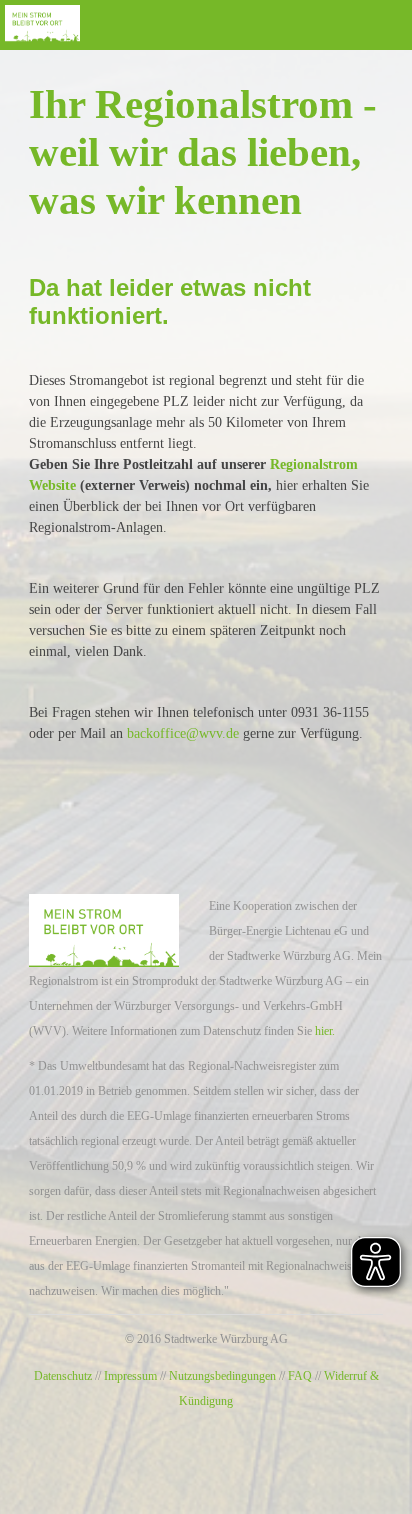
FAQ (300, 1376)
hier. (325, 1031)
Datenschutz (63, 1376)
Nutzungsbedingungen (222, 1376)
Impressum (130, 1376)
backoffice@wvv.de (183, 733)
